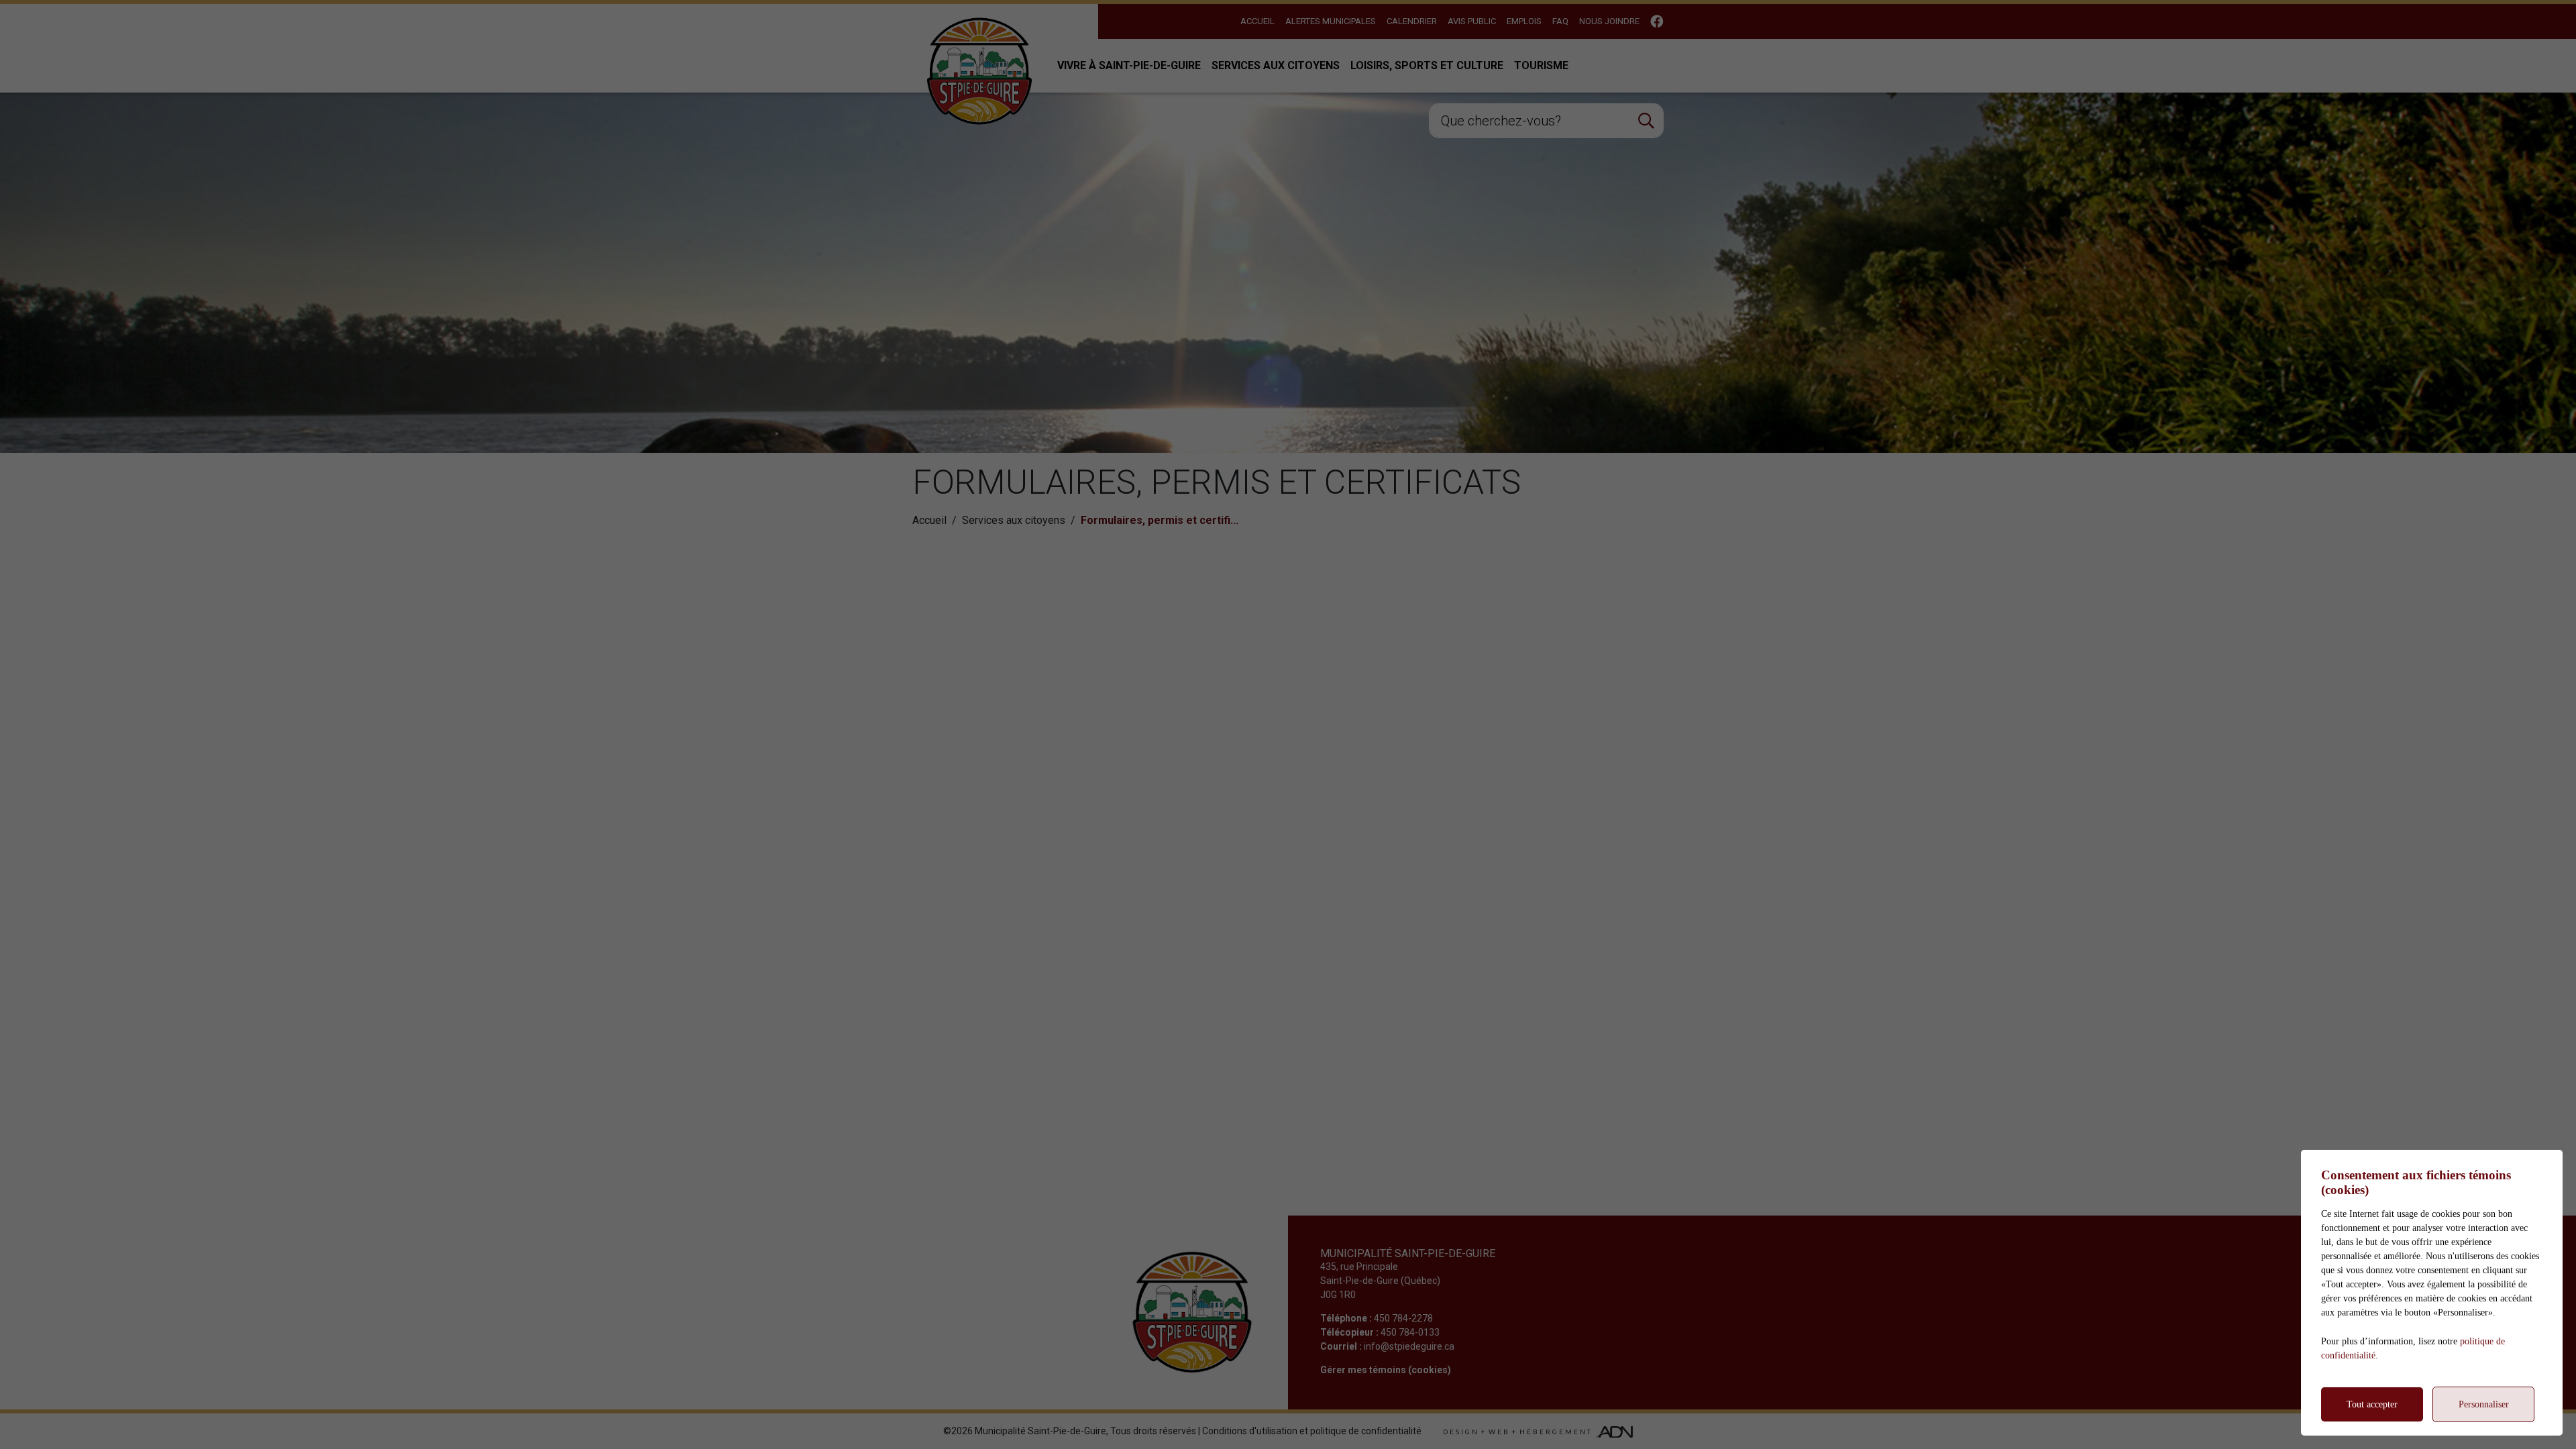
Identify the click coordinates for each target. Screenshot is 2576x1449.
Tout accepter (2372, 1404)
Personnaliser (2484, 1404)
